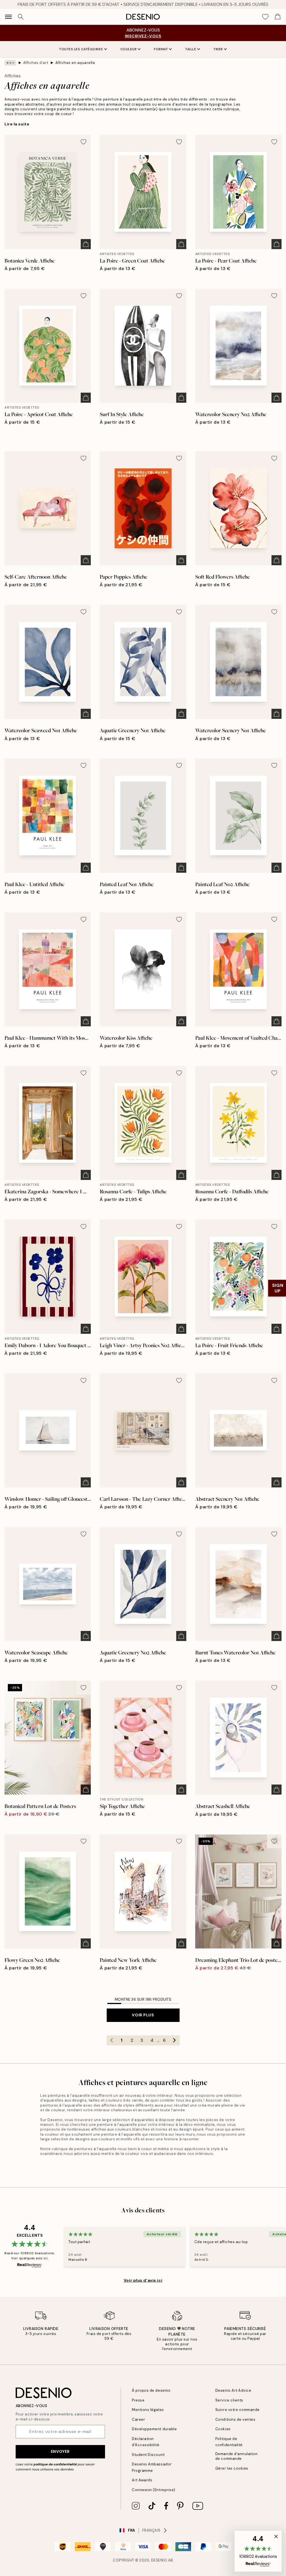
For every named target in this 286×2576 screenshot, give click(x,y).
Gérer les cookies (232, 2468)
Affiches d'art (36, 63)
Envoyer (60, 2451)
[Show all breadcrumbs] (10, 63)
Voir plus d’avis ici (143, 2280)
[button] (258, 2551)
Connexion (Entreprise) (153, 2490)
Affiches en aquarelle (75, 63)
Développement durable (154, 2429)
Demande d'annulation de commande (236, 2456)
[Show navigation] (8, 17)
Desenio (159, 2560)
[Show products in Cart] (278, 17)
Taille (191, 49)
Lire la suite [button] (17, 124)
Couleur (129, 49)
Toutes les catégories (81, 49)
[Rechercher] (21, 17)
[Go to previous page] (112, 2040)
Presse (138, 2400)
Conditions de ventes (235, 2419)
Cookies (223, 2429)
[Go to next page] (175, 2040)
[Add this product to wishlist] (84, 142)
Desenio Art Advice (233, 2390)
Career (138, 2419)
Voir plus (143, 2015)
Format (161, 49)
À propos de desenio (151, 2390)
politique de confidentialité (55, 2464)
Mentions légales (148, 2410)
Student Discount (148, 2455)
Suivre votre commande (238, 2410)
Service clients (229, 2400)
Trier (218, 49)
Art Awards (142, 2480)
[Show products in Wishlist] (265, 17)
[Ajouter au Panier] (86, 244)
